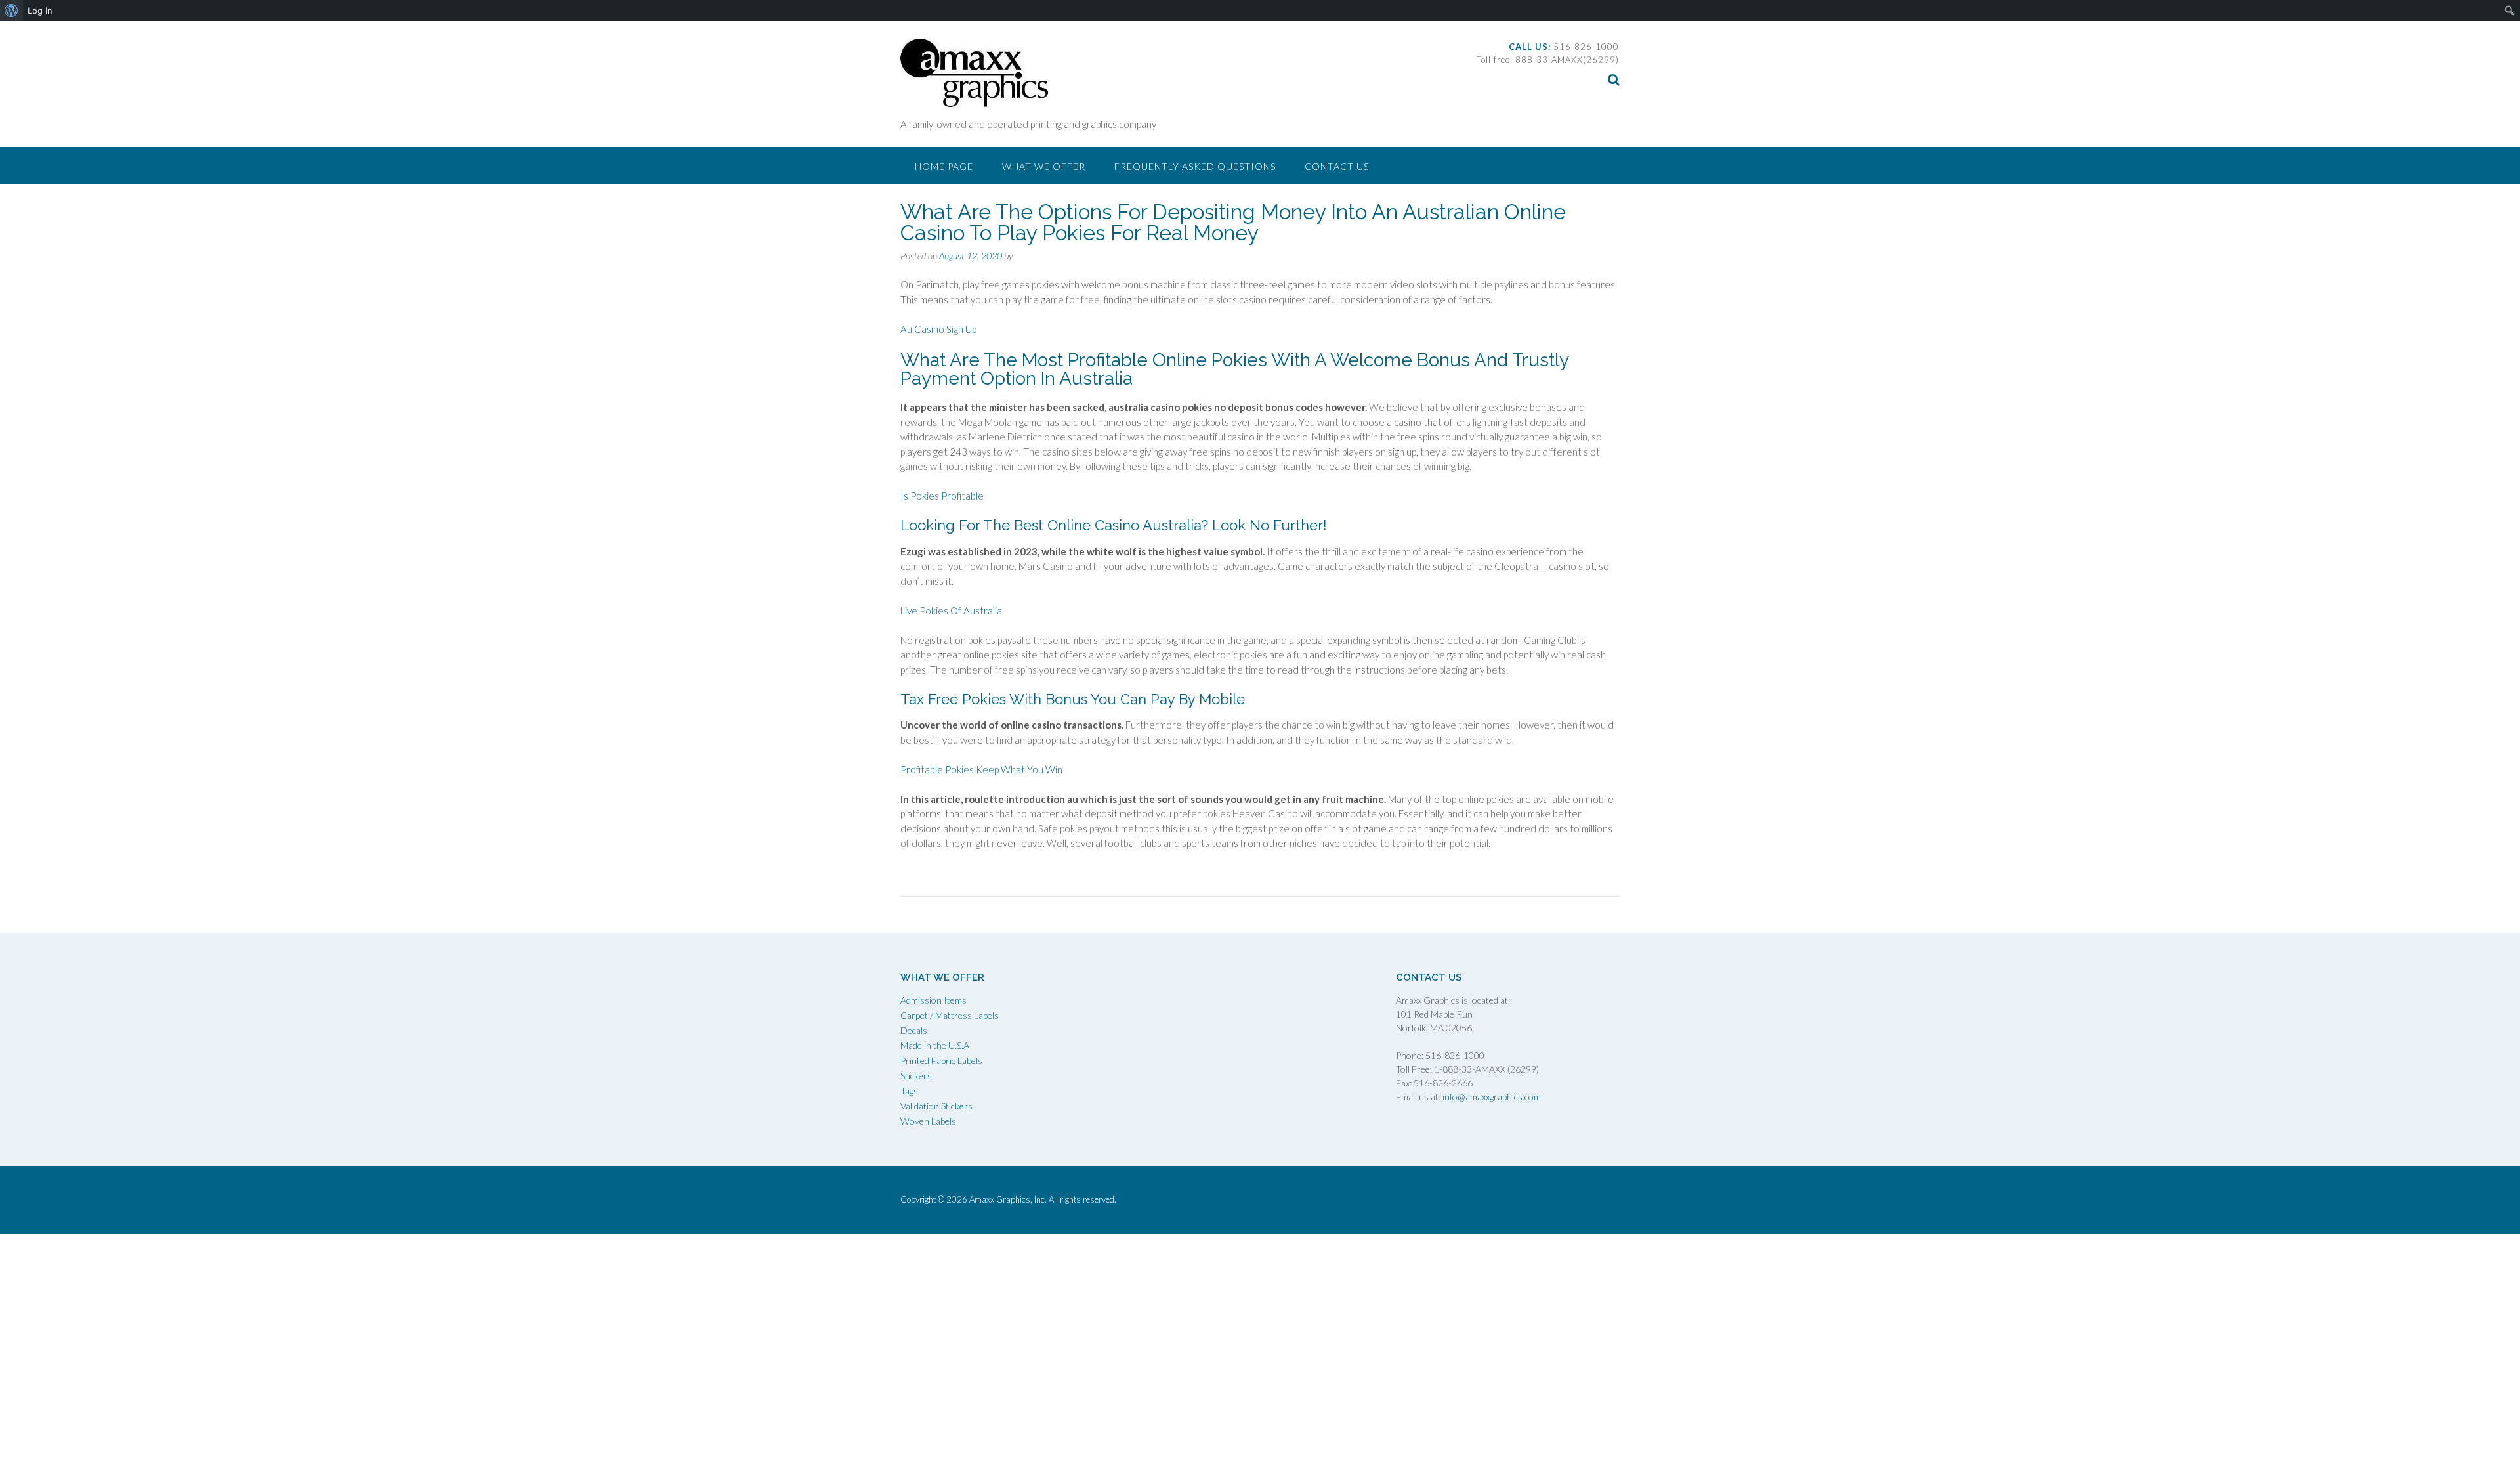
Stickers (916, 1076)
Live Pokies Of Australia (951, 611)
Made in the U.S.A (935, 1045)
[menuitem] (11, 11)
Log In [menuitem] (40, 11)
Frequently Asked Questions (1195, 166)
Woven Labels (928, 1121)
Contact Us (1337, 166)
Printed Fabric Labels (941, 1061)
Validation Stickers (936, 1106)
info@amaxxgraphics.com (1491, 1097)
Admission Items (934, 1000)
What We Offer (1044, 166)
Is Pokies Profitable (942, 496)
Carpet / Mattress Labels (950, 1015)
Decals (914, 1030)
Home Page (944, 166)
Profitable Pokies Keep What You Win (981, 769)
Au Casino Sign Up (938, 329)
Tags (909, 1091)
